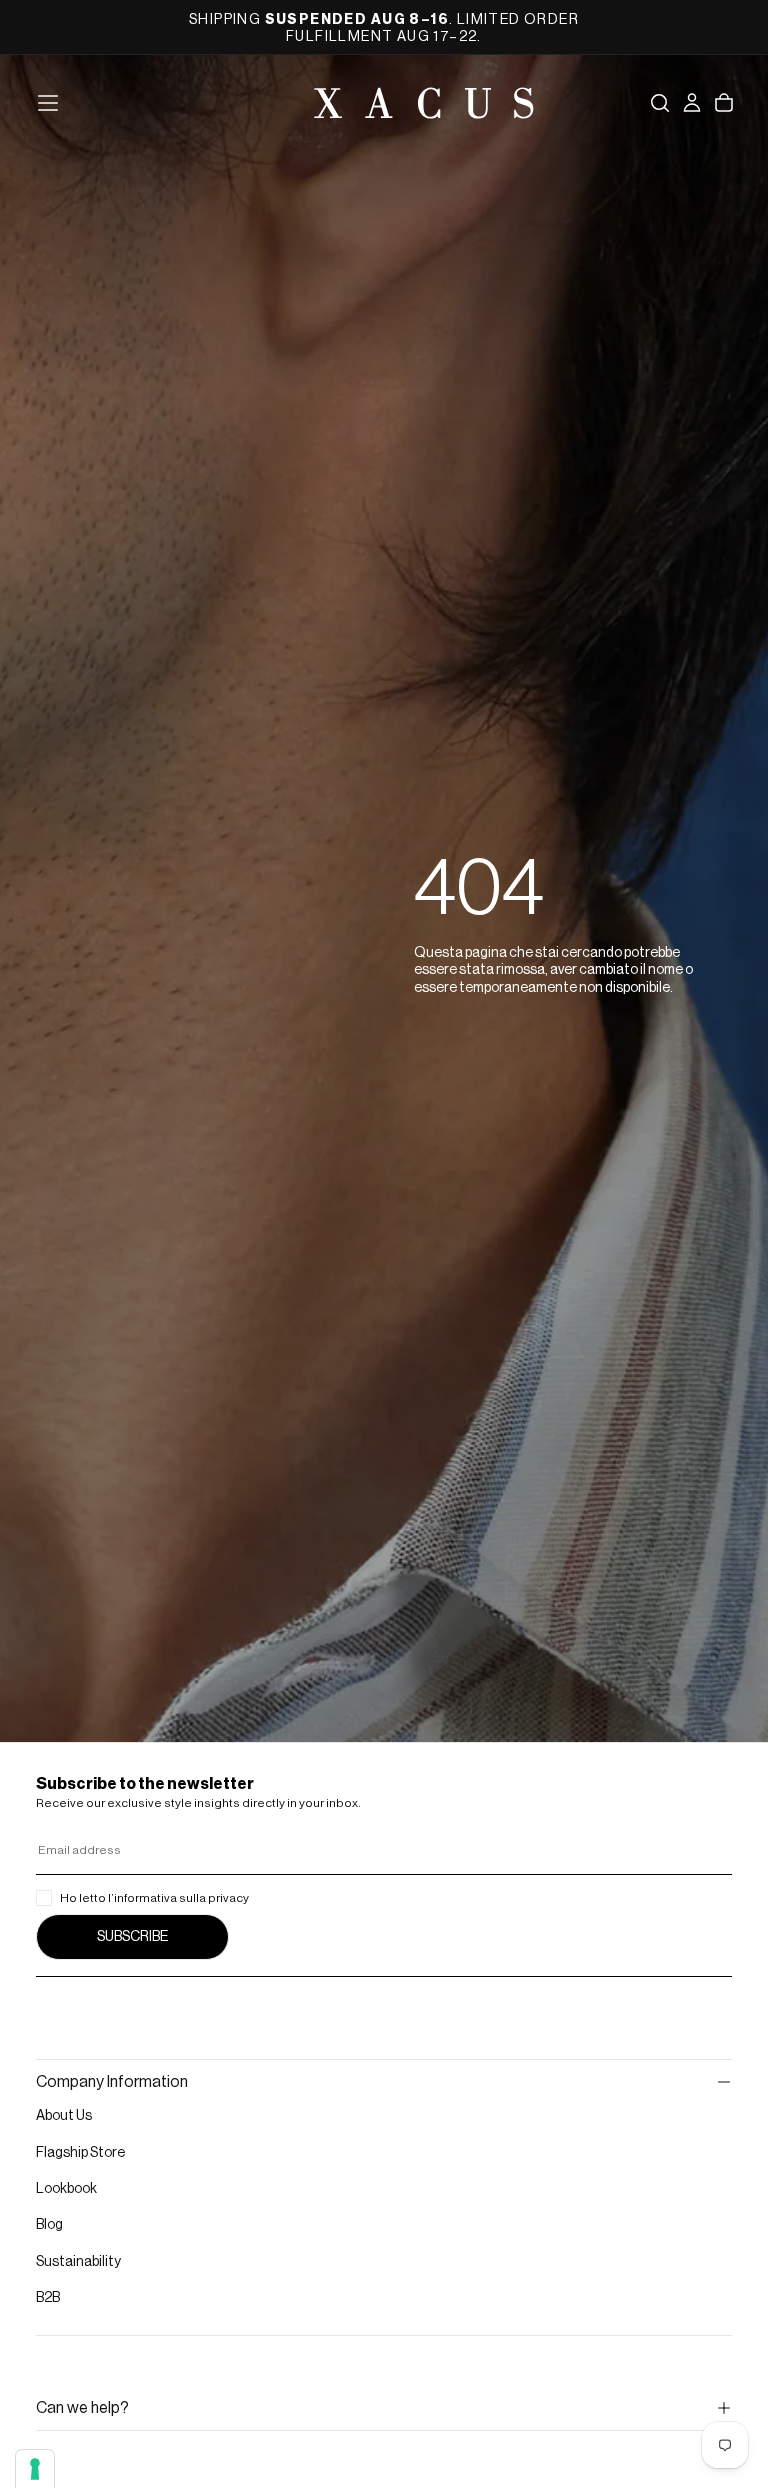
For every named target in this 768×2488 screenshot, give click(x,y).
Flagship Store (80, 2153)
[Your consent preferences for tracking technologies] (35, 2469)
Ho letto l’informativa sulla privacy (154, 1898)
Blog (49, 2225)
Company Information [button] (112, 2082)
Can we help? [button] (82, 2408)
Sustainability (78, 2262)
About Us (64, 2116)
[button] (48, 103)
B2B (48, 2298)
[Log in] (692, 103)
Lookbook (66, 2189)
